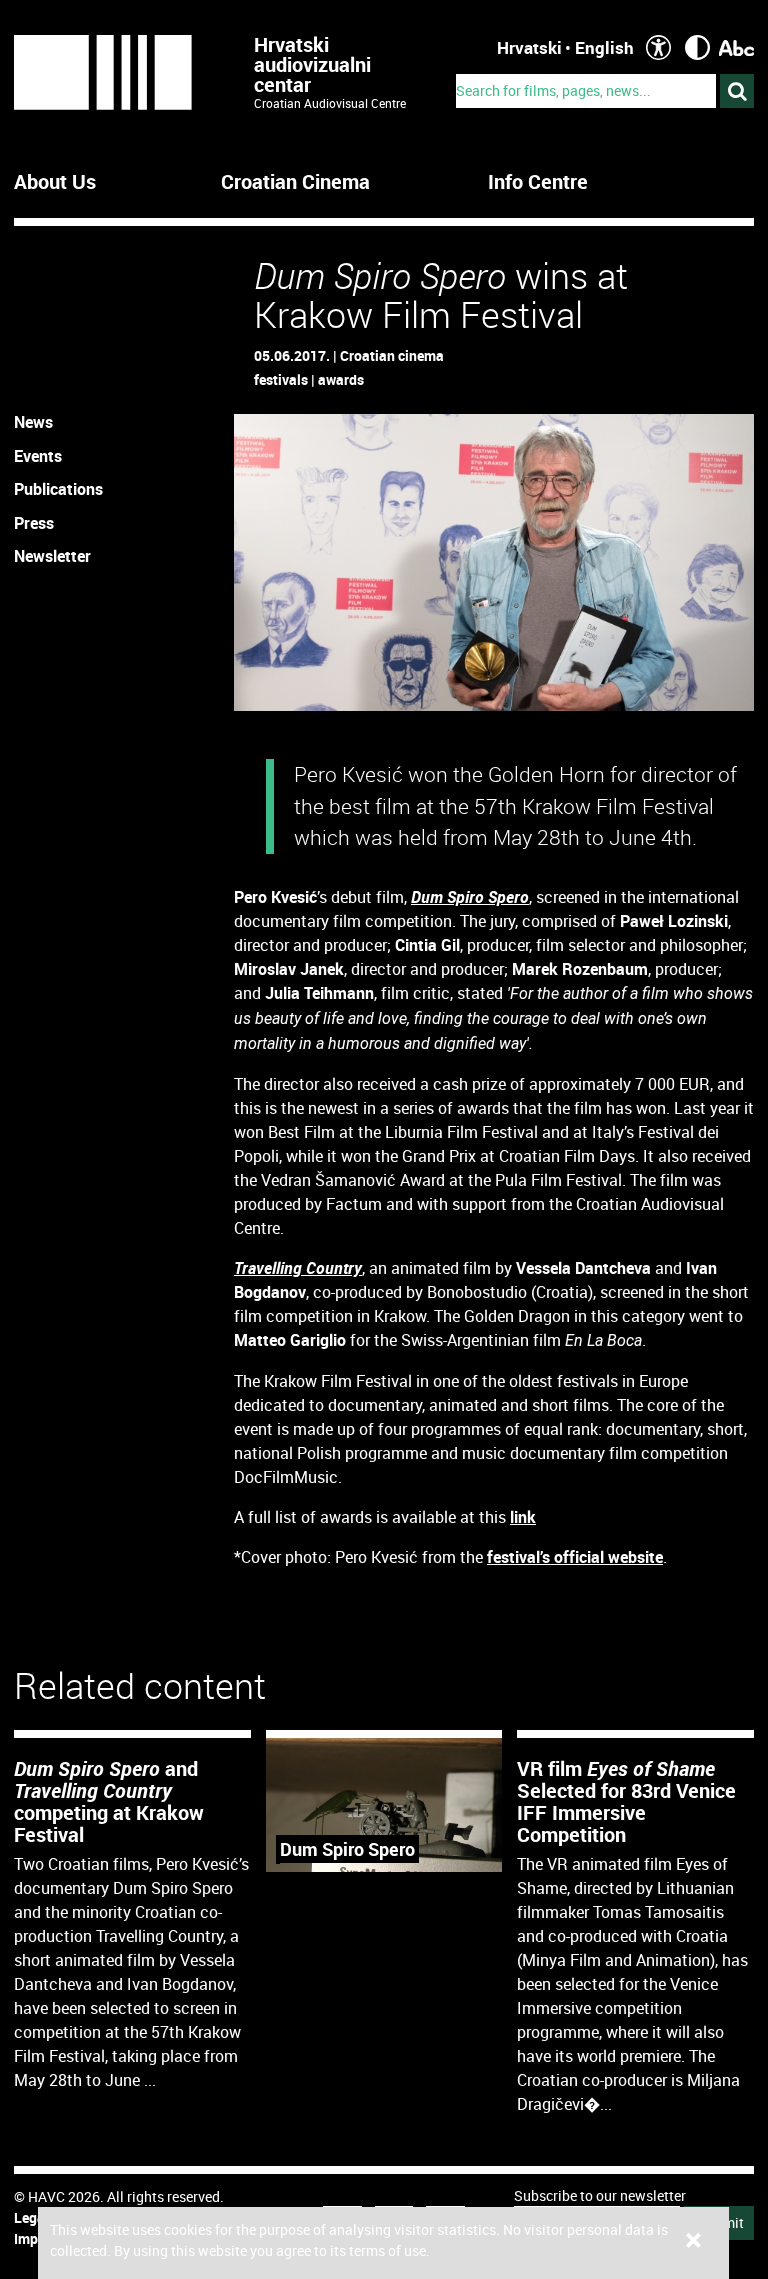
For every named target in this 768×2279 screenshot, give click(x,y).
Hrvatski (529, 47)
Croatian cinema (392, 355)
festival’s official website (575, 1557)
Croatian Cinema (295, 182)
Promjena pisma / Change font (736, 47)
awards (341, 379)
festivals (281, 379)
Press (34, 523)
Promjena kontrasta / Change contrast (697, 47)
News (33, 422)
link (523, 1517)
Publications (58, 489)
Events (38, 456)
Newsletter (52, 556)
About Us (55, 182)
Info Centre (538, 182)
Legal (31, 2217)
